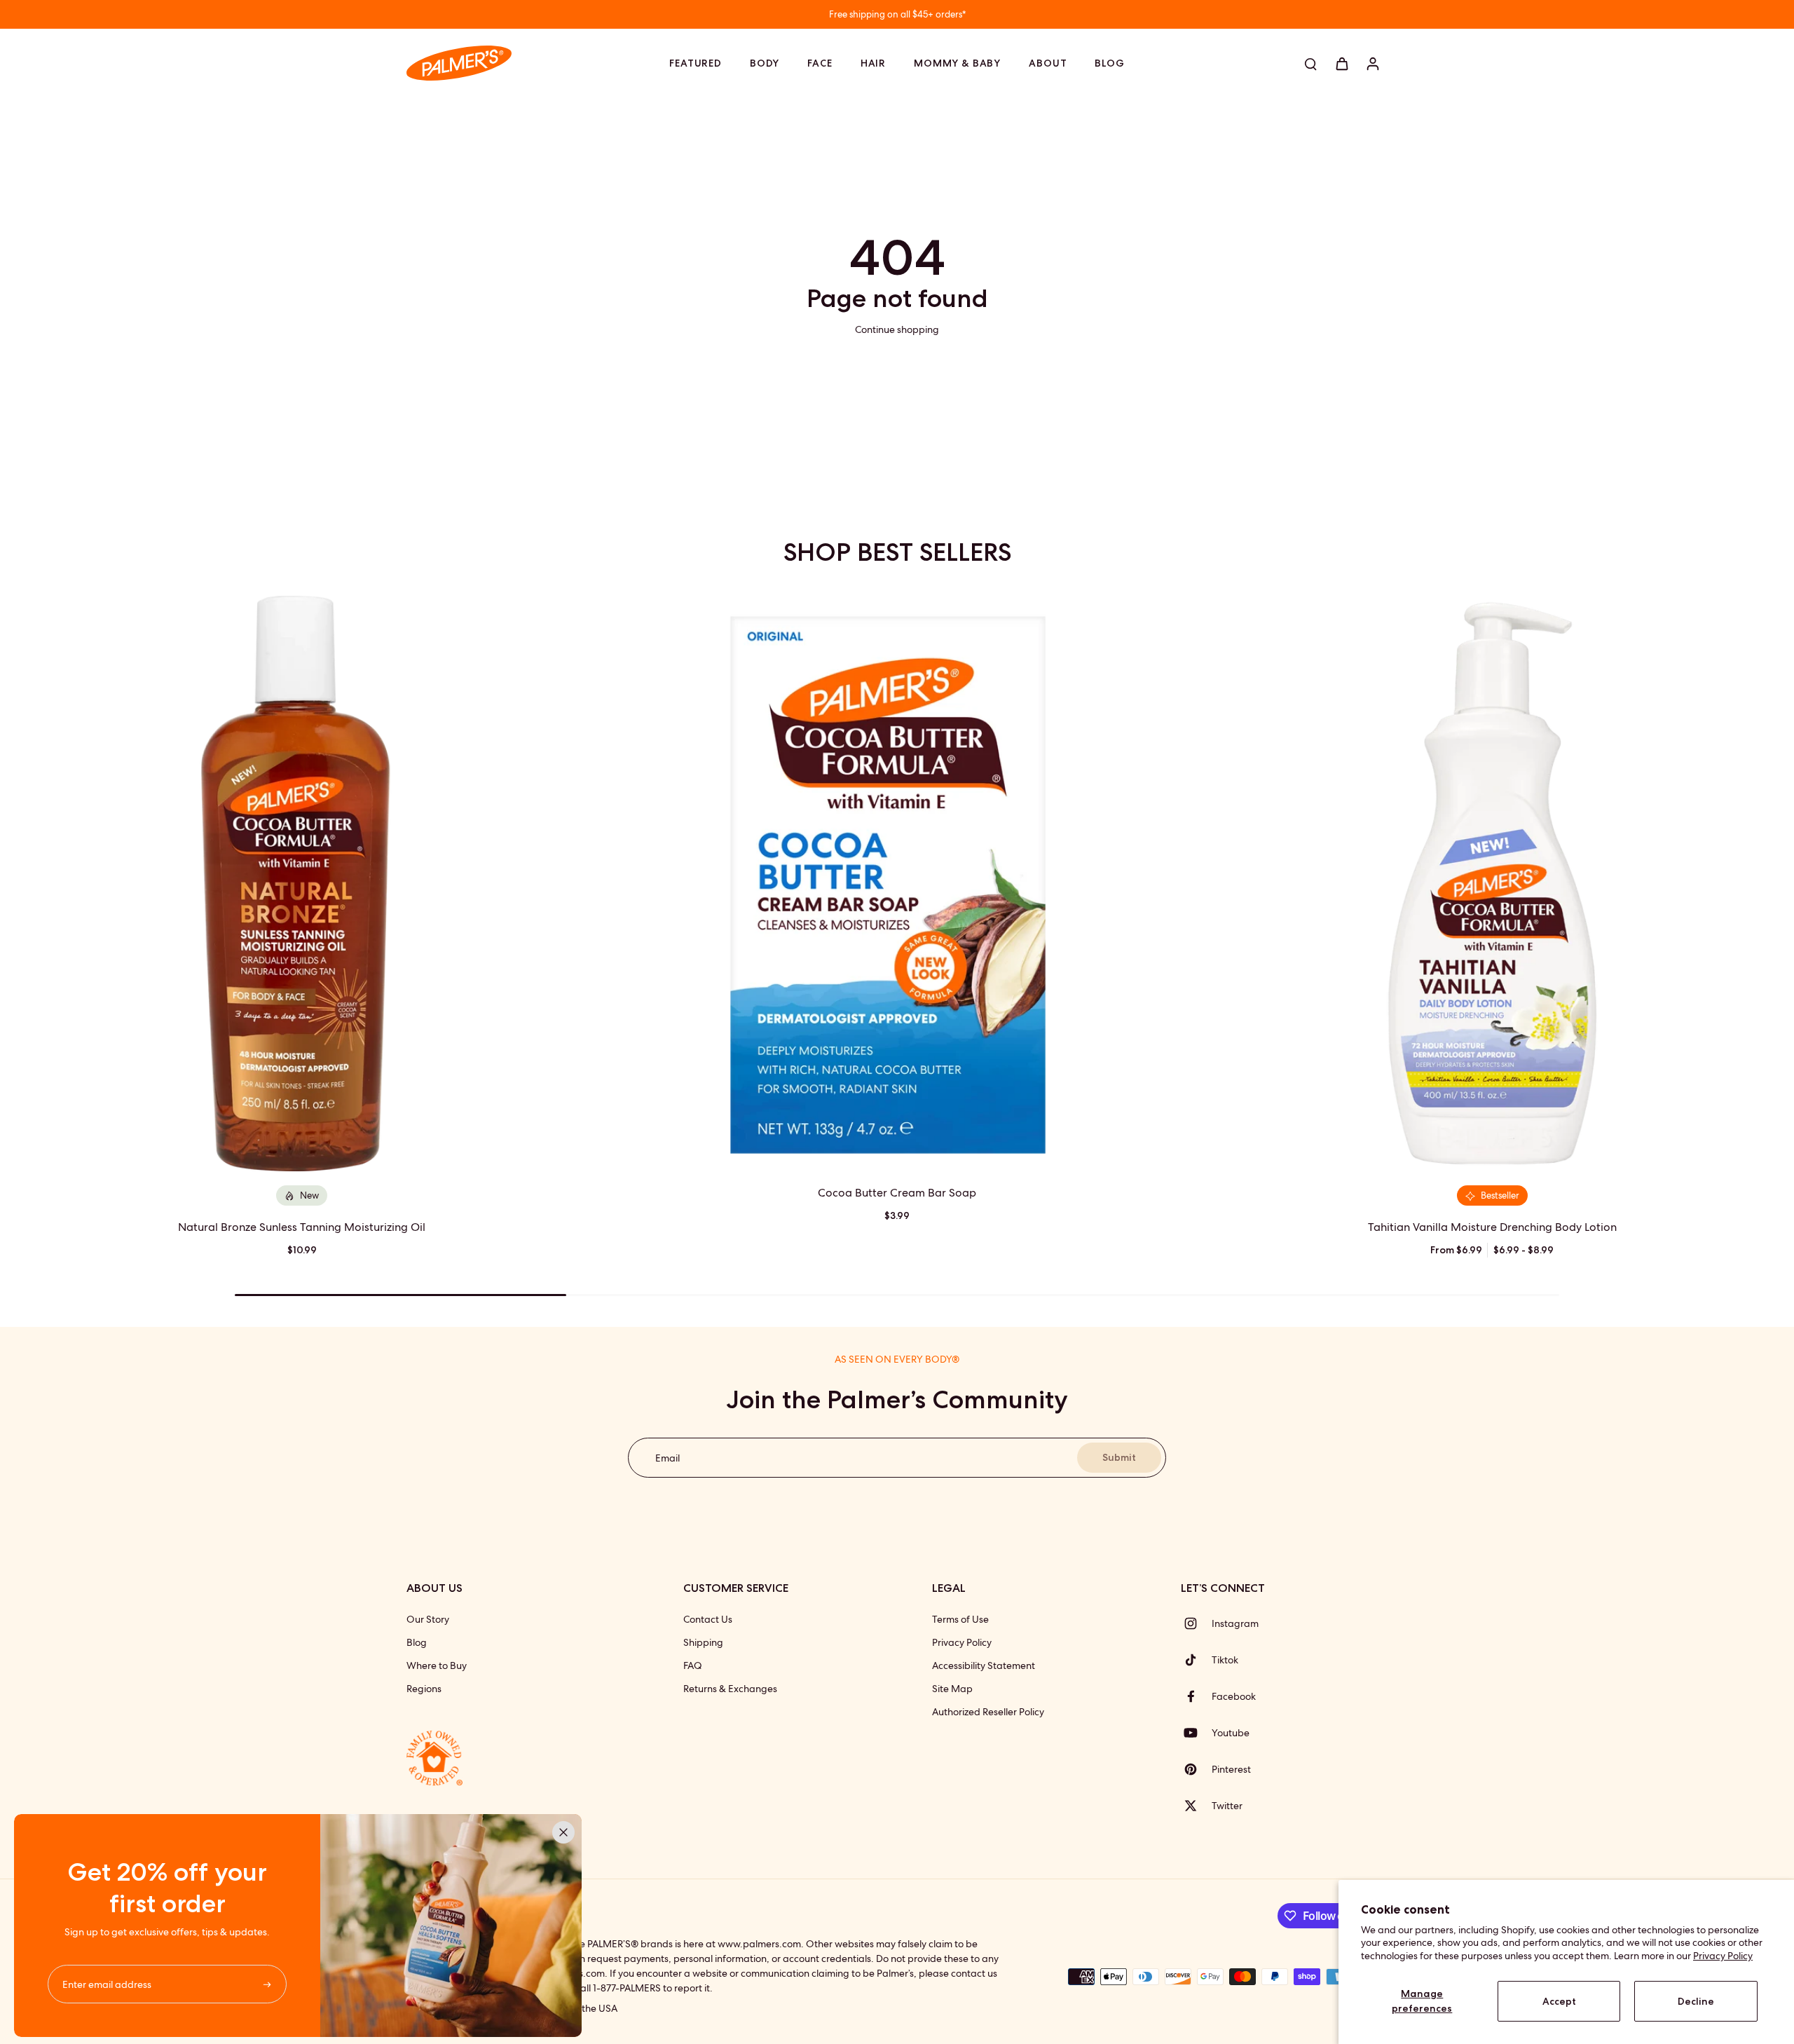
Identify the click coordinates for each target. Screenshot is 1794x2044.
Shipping (703, 1642)
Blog (417, 1642)
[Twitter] (1196, 1806)
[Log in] (1372, 63)
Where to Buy (437, 1665)
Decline (1696, 2001)
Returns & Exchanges (730, 1689)
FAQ (693, 1665)
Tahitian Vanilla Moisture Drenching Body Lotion (1492, 1227)
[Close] (563, 1832)
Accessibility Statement (984, 1665)
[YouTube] (1196, 1733)
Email (667, 1457)
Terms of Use (960, 1619)
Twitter (1227, 1806)
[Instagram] (1196, 1623)
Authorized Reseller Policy (988, 1712)
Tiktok (1225, 1660)
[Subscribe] (269, 1984)
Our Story (428, 1619)
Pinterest (1231, 1769)
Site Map (952, 1689)
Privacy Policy (1723, 1956)
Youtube (1231, 1733)
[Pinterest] (1196, 1769)
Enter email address (107, 1984)
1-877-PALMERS (627, 1988)
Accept (1559, 2001)
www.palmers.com (759, 1944)
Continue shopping (897, 329)
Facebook (1234, 1696)
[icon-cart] (1341, 63)
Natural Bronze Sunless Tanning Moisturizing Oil (302, 1227)
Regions (424, 1689)
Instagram (1235, 1623)
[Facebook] (1196, 1696)
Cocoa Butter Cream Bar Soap (897, 1193)
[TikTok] (1196, 1660)
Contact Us (708, 1619)
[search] (1310, 63)
